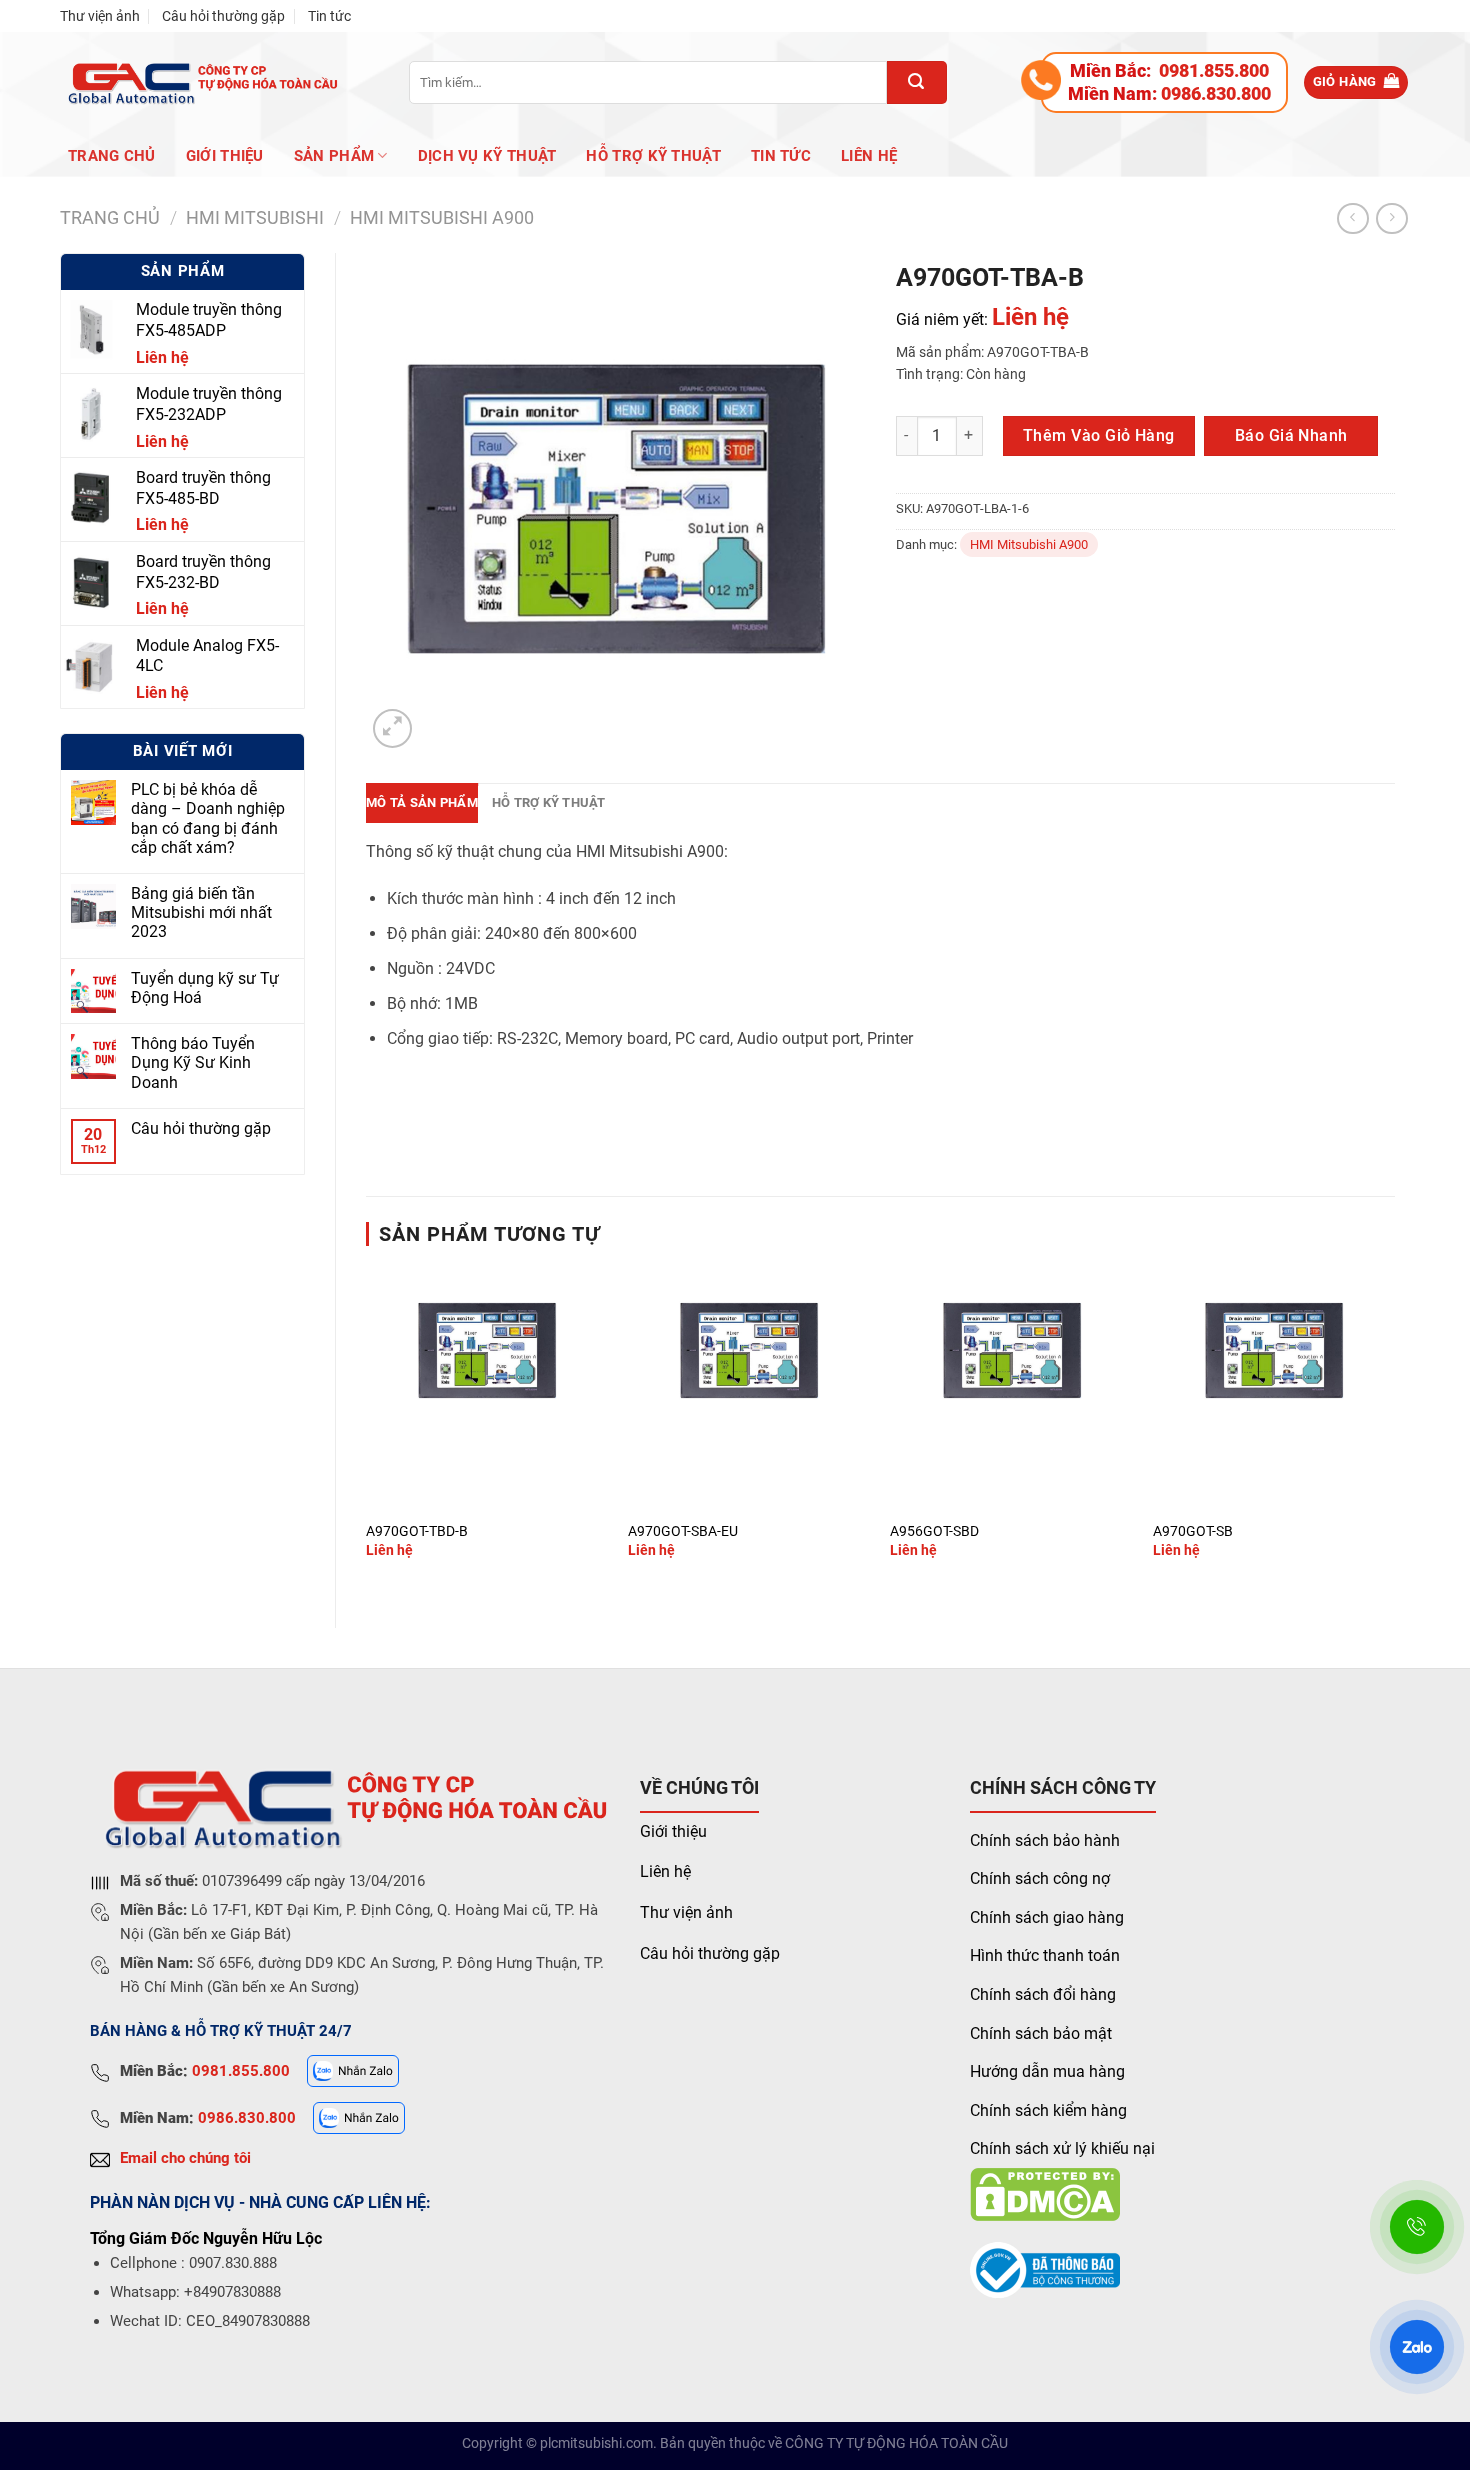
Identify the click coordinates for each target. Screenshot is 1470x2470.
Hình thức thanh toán (1045, 1955)
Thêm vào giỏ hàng (1099, 435)
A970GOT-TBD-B (417, 1531)
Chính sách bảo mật (1041, 2033)
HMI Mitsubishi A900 (442, 217)
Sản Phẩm (334, 156)
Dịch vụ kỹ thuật (487, 156)
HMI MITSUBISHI (255, 217)
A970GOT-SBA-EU (683, 1531)
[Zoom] (392, 728)
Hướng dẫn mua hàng (1047, 2071)
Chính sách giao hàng (1047, 1917)
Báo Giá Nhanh (1291, 435)
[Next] (1394, 1430)
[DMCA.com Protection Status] (1045, 2193)
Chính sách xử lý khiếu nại (1062, 2148)
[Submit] (917, 82)
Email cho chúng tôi (185, 2158)
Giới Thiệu (225, 156)
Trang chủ (112, 156)
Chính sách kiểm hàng (1048, 2110)
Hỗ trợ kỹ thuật (653, 156)
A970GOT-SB (1193, 1531)
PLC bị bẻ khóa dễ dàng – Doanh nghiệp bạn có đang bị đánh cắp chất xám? (208, 818)
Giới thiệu (673, 1831)
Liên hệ (869, 156)
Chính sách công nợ (1040, 1878)
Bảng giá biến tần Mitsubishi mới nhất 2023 (201, 912)
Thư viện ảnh (100, 16)
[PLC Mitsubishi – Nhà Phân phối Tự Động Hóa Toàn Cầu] (199, 82)
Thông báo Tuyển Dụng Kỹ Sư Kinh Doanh (193, 1062)
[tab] (422, 803)
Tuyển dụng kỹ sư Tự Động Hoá (205, 988)
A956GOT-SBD (934, 1531)
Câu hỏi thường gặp (223, 16)
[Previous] (367, 1430)
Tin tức (329, 16)
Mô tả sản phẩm (422, 802)
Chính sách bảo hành (1045, 1840)
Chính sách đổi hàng (1043, 1994)
